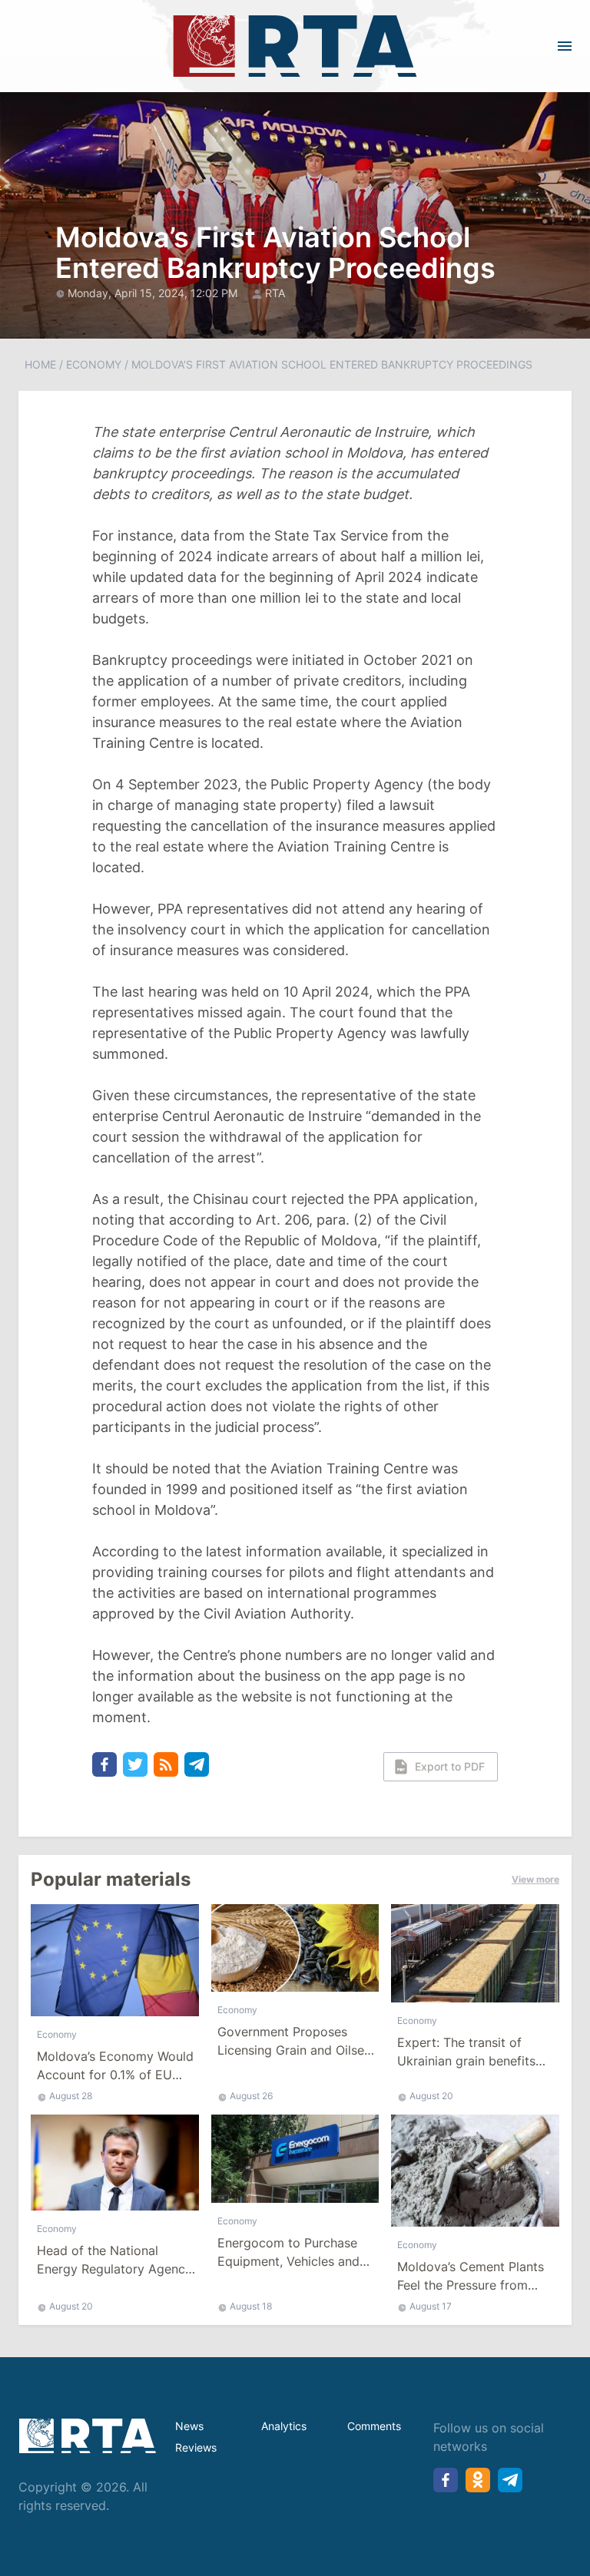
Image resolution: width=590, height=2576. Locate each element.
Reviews (196, 2447)
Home (40, 364)
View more (535, 1879)
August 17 (431, 2306)
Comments (374, 2426)
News (189, 2426)
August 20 (431, 2096)
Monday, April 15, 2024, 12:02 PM (154, 293)
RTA (275, 293)
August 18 (251, 2306)
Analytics (284, 2426)
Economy (94, 364)
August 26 (251, 2096)
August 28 (71, 2096)
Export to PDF (450, 1766)
